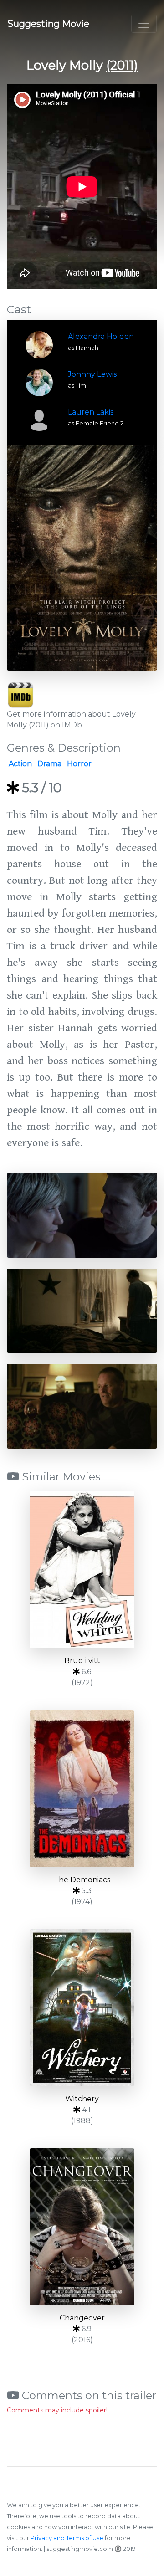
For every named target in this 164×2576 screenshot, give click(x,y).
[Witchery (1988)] (82, 2008)
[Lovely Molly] (82, 558)
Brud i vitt (82, 1661)
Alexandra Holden (101, 336)
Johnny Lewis (92, 374)
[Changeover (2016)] (82, 2227)
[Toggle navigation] (144, 24)
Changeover (82, 2318)
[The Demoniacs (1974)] (82, 1789)
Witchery (82, 2099)
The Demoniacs (82, 1880)
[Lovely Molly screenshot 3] (82, 1406)
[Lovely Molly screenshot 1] (82, 1215)
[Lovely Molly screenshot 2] (82, 1310)
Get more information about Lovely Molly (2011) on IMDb (71, 720)
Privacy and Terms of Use (67, 2538)
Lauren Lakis (91, 412)
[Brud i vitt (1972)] (82, 1570)
